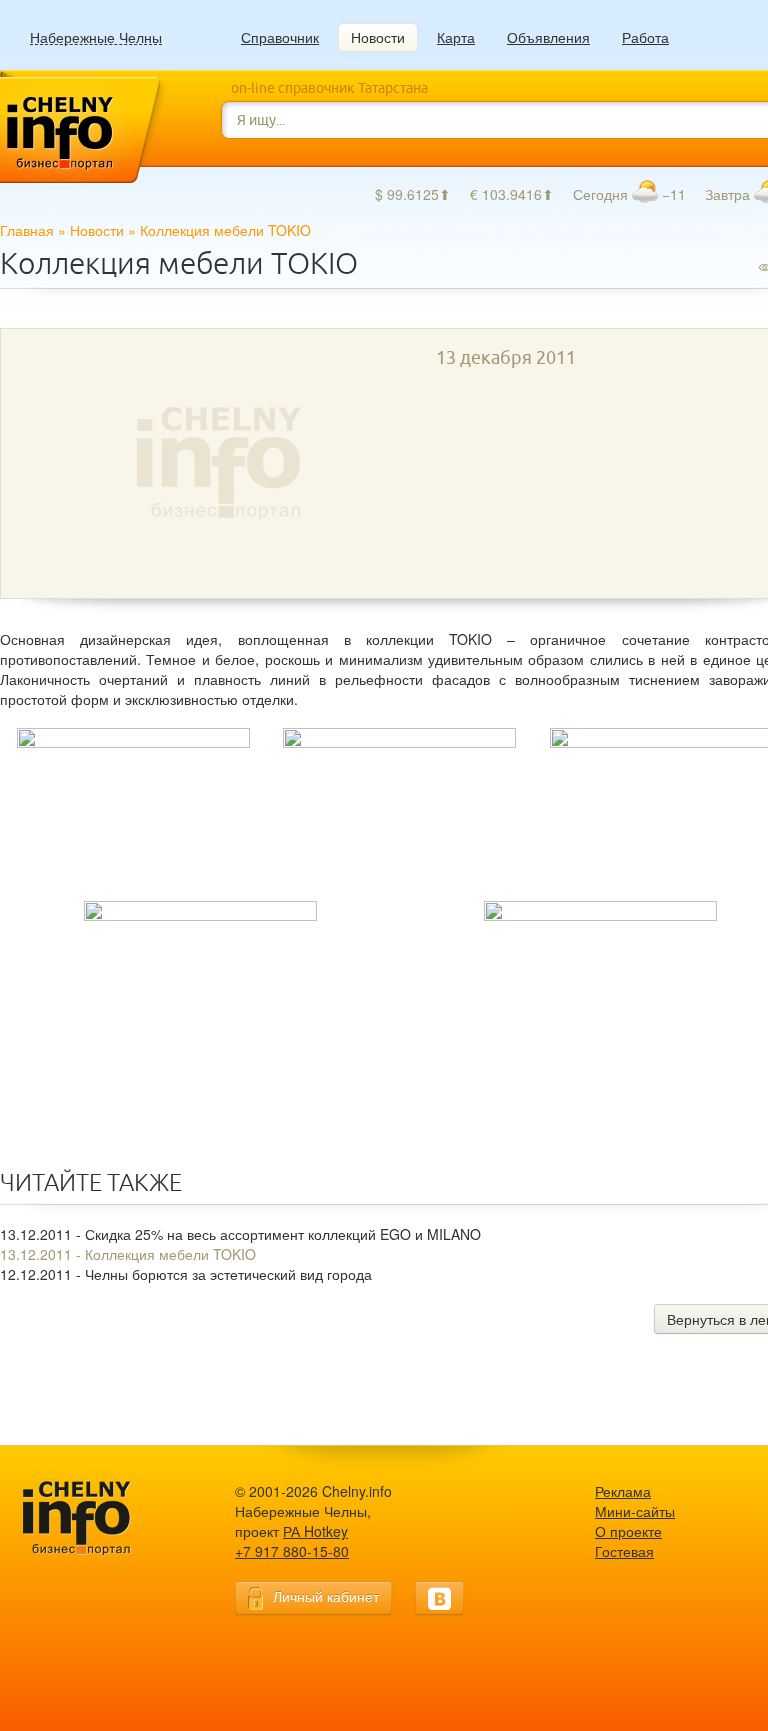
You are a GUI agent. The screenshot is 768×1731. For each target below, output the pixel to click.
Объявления (548, 37)
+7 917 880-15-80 (292, 1551)
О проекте (628, 1531)
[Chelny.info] (95, 1518)
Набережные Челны (96, 37)
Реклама (623, 1491)
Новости (378, 37)
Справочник (280, 37)
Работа (645, 37)
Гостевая (624, 1551)
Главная (27, 230)
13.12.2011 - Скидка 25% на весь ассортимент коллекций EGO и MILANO (240, 1234)
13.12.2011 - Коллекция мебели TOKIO (128, 1254)
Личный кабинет (326, 1596)
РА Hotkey (315, 1531)
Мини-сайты (635, 1511)
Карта (456, 37)
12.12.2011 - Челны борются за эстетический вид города (186, 1274)
